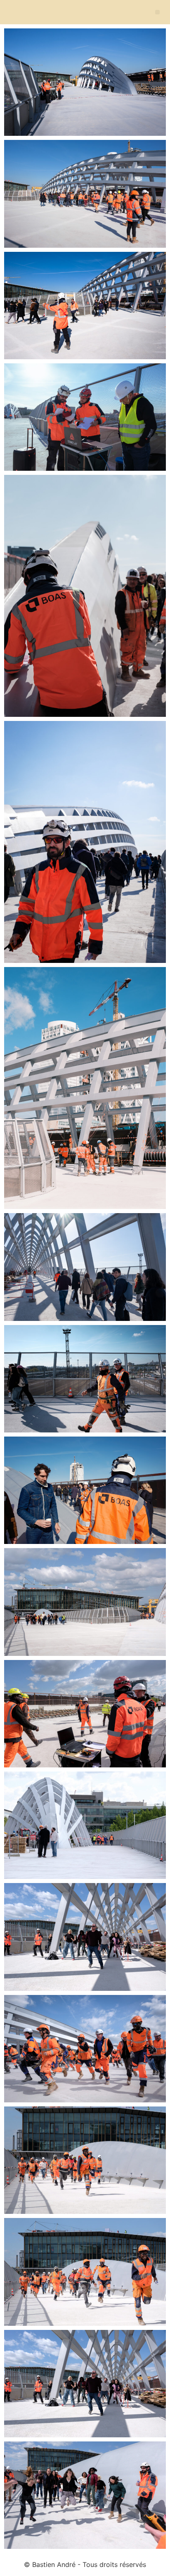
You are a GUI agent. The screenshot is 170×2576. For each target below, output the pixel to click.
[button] (157, 12)
